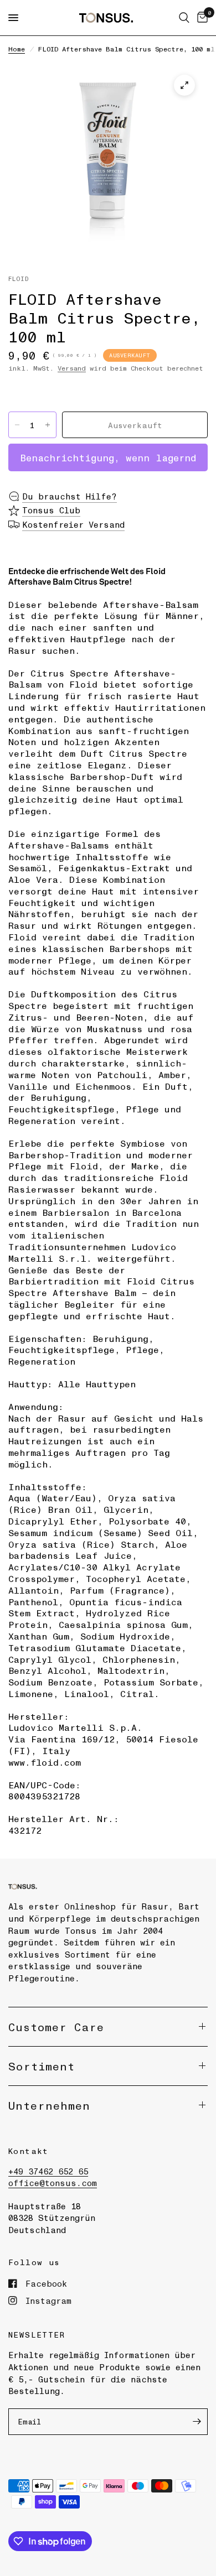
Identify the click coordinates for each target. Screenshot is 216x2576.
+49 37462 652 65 (48, 2171)
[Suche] (184, 18)
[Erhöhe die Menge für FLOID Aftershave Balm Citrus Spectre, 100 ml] (48, 425)
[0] (200, 18)
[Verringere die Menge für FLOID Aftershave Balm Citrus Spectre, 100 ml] (17, 425)
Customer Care (56, 2027)
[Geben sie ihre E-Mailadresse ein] (197, 2422)
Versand (72, 368)
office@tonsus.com (53, 2183)
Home (17, 49)
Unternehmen (49, 2105)
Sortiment (42, 2066)
